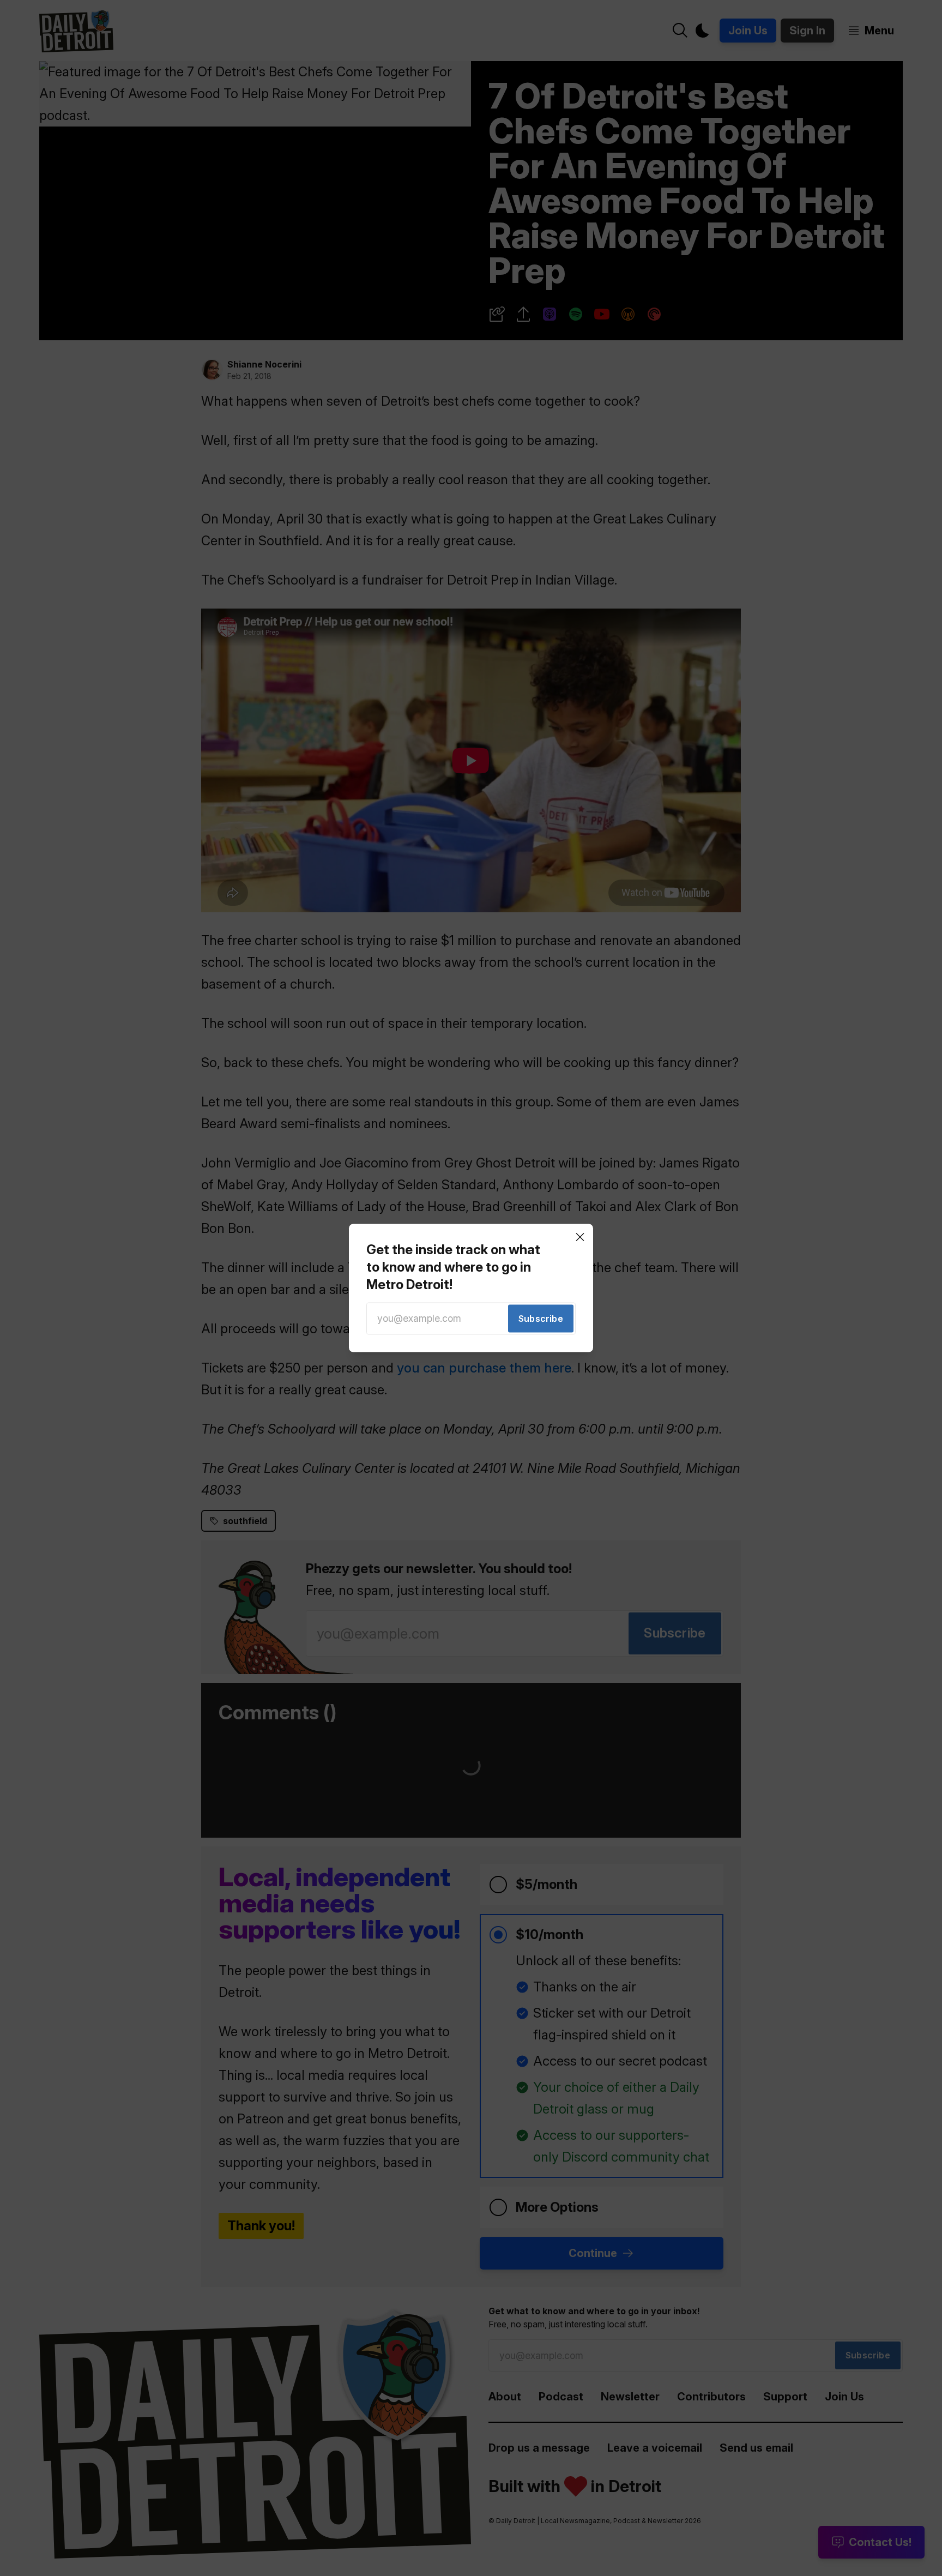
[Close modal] (580, 1237)
